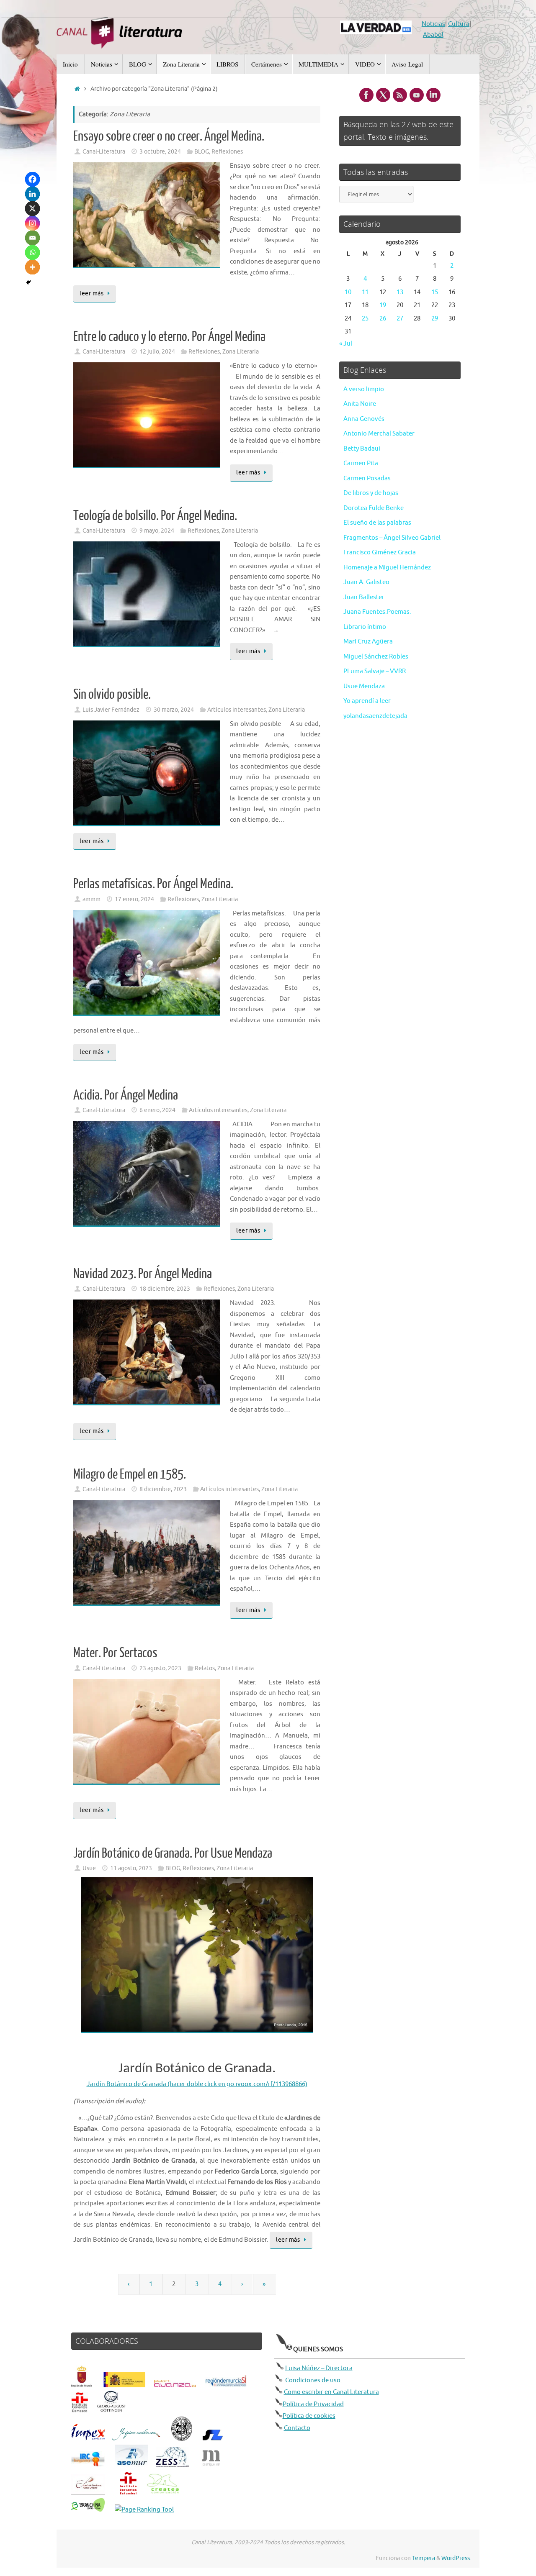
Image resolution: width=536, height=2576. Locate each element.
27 (400, 319)
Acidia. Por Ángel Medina (126, 1095)
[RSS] (400, 95)
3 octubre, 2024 (160, 152)
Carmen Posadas (367, 478)
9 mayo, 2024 (157, 531)
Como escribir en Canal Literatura (331, 2392)
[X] (32, 209)
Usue (89, 1868)
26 (383, 319)
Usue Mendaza (364, 686)
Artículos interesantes (237, 710)
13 (400, 292)
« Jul (346, 344)
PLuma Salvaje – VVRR (375, 671)
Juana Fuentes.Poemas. (377, 612)
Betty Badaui (362, 449)
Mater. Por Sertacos (115, 1653)
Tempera (424, 2558)
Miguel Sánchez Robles (376, 657)
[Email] (32, 238)
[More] (32, 267)
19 (383, 305)
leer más (91, 293)
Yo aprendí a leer (367, 701)
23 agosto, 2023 (160, 1668)
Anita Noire (360, 404)
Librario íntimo (365, 627)
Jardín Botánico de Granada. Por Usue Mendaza (173, 1853)
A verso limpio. (365, 389)
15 (435, 292)
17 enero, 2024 (134, 899)
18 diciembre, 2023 (165, 1289)
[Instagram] (32, 223)
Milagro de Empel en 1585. (130, 1474)
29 (435, 319)
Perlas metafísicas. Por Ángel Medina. (153, 884)
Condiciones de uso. (314, 2380)
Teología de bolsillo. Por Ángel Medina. (155, 516)
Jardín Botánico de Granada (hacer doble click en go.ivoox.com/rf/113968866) (197, 2084)
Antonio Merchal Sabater (379, 434)
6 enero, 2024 (157, 1110)
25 (365, 319)
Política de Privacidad (313, 2404)
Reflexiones (227, 152)
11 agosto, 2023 (131, 1868)
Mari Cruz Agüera (368, 642)
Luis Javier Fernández (111, 710)
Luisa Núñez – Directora (319, 2368)
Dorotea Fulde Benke (374, 508)
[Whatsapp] (32, 252)
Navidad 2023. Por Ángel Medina (143, 1274)
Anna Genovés (364, 419)
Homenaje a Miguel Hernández (387, 568)
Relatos (205, 1668)
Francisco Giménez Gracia (380, 552)
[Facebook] (32, 179)
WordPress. (456, 2558)
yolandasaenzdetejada (375, 716)
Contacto (297, 2428)
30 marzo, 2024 (174, 710)
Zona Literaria (241, 352)
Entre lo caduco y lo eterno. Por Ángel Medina (169, 337)
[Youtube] (417, 95)
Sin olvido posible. (112, 695)
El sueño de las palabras (377, 523)
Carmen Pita (361, 463)
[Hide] (28, 282)
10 (348, 292)
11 (365, 292)
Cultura (459, 24)
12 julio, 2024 (157, 352)
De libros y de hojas (371, 493)
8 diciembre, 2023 (163, 1489)
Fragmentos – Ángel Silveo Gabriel (392, 538)
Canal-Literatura (104, 152)
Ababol (433, 35)
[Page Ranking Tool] (144, 2510)
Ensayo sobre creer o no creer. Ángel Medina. (169, 136)
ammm (91, 899)
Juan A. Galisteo (366, 582)
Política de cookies (309, 2416)
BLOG (202, 152)
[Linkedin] (32, 194)
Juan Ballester (364, 597)
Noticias (433, 24)
